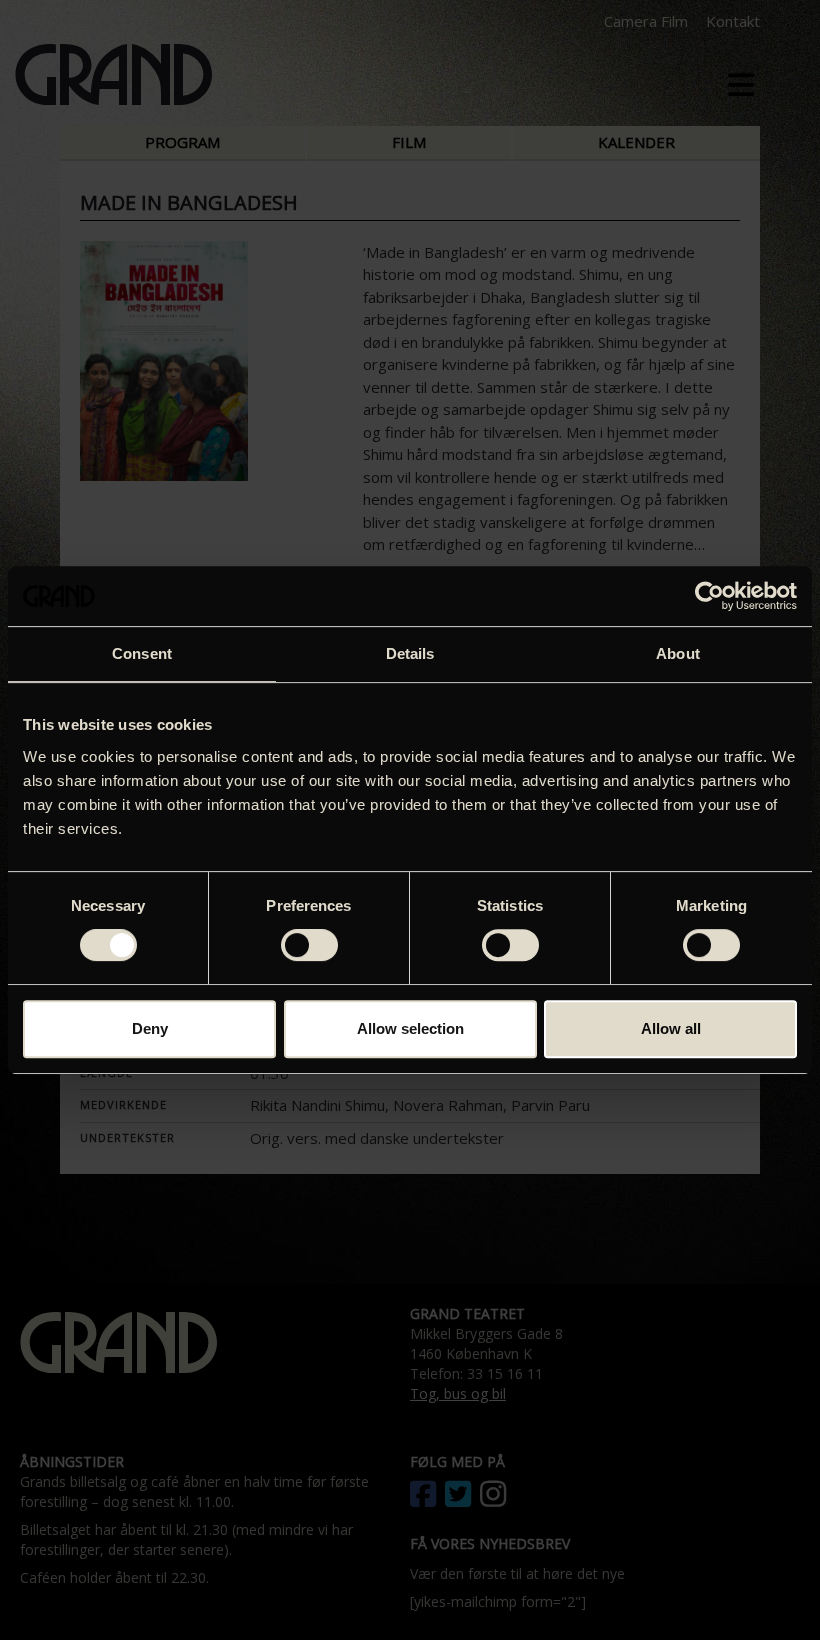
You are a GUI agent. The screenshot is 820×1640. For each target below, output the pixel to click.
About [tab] (678, 653)
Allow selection (410, 1028)
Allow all (671, 1028)
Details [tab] (410, 653)
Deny (150, 1028)
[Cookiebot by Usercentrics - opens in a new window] (709, 596)
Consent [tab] (142, 653)
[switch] (309, 945)
